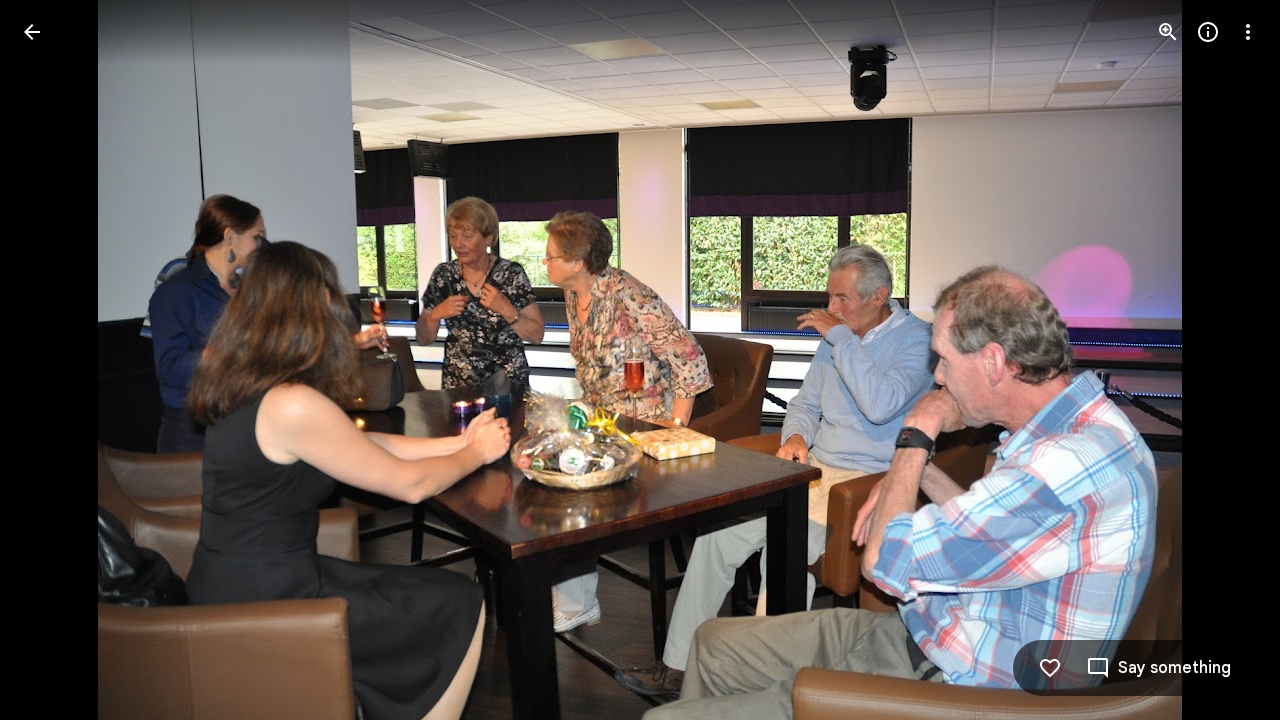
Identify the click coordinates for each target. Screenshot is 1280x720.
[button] (56, 360)
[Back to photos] (32, 32)
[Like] (1050, 668)
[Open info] (1208, 32)
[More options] (1248, 32)
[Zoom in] (1168, 32)
